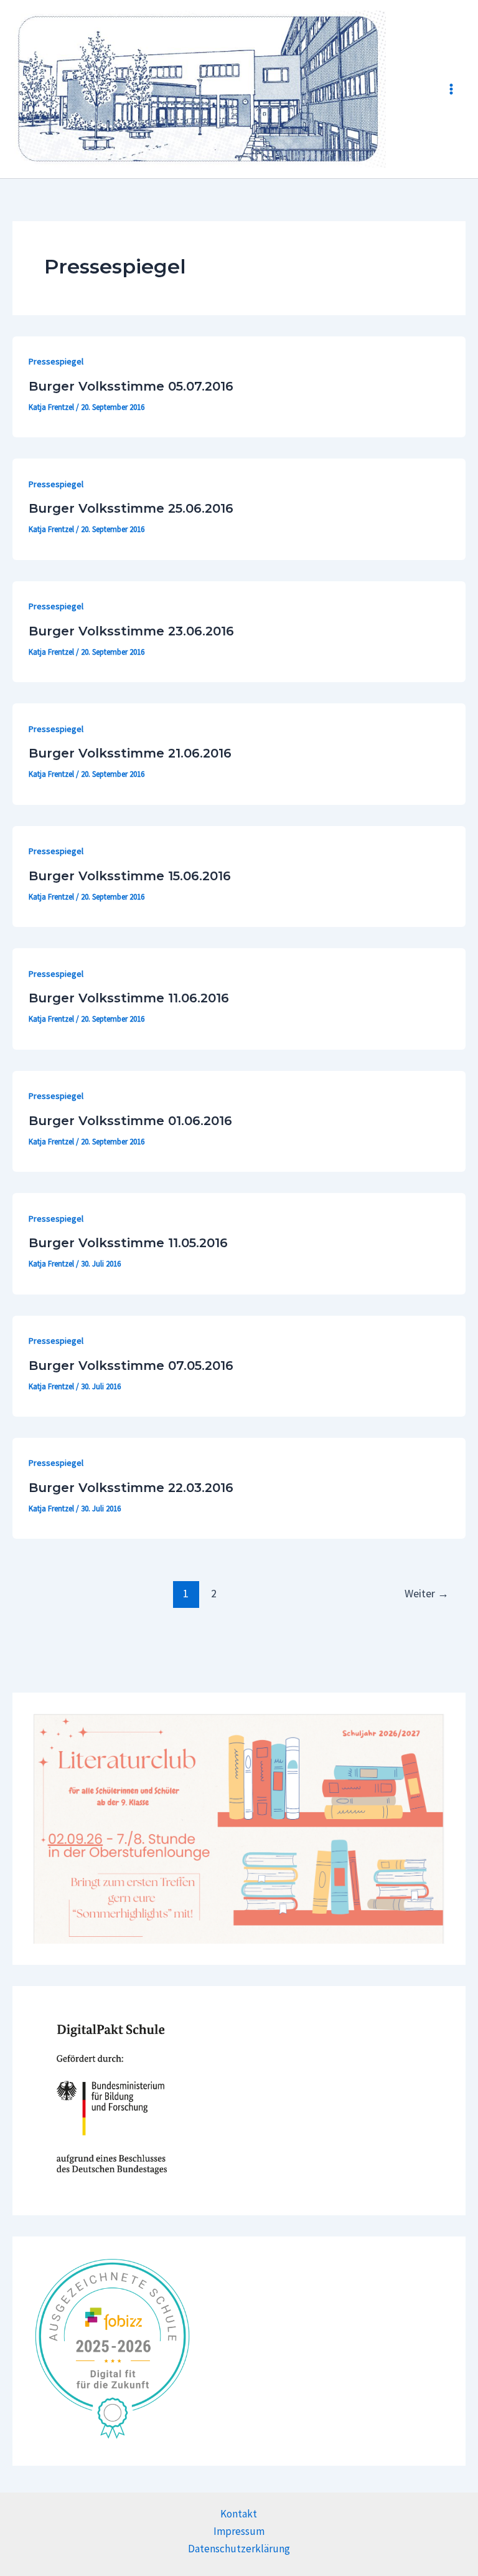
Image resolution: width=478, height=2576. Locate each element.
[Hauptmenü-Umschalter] (452, 89)
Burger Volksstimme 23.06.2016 (131, 631)
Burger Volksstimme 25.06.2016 (131, 508)
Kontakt (239, 2514)
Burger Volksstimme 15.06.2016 (130, 876)
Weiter (427, 1593)
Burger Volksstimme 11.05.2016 (128, 1243)
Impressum (239, 2531)
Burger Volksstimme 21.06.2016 (130, 753)
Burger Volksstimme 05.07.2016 (131, 386)
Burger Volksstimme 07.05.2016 (131, 1366)
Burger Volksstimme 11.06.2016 (129, 998)
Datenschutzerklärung (239, 2549)
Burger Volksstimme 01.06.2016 (130, 1121)
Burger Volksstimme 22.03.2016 (131, 1488)
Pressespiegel (56, 361)
